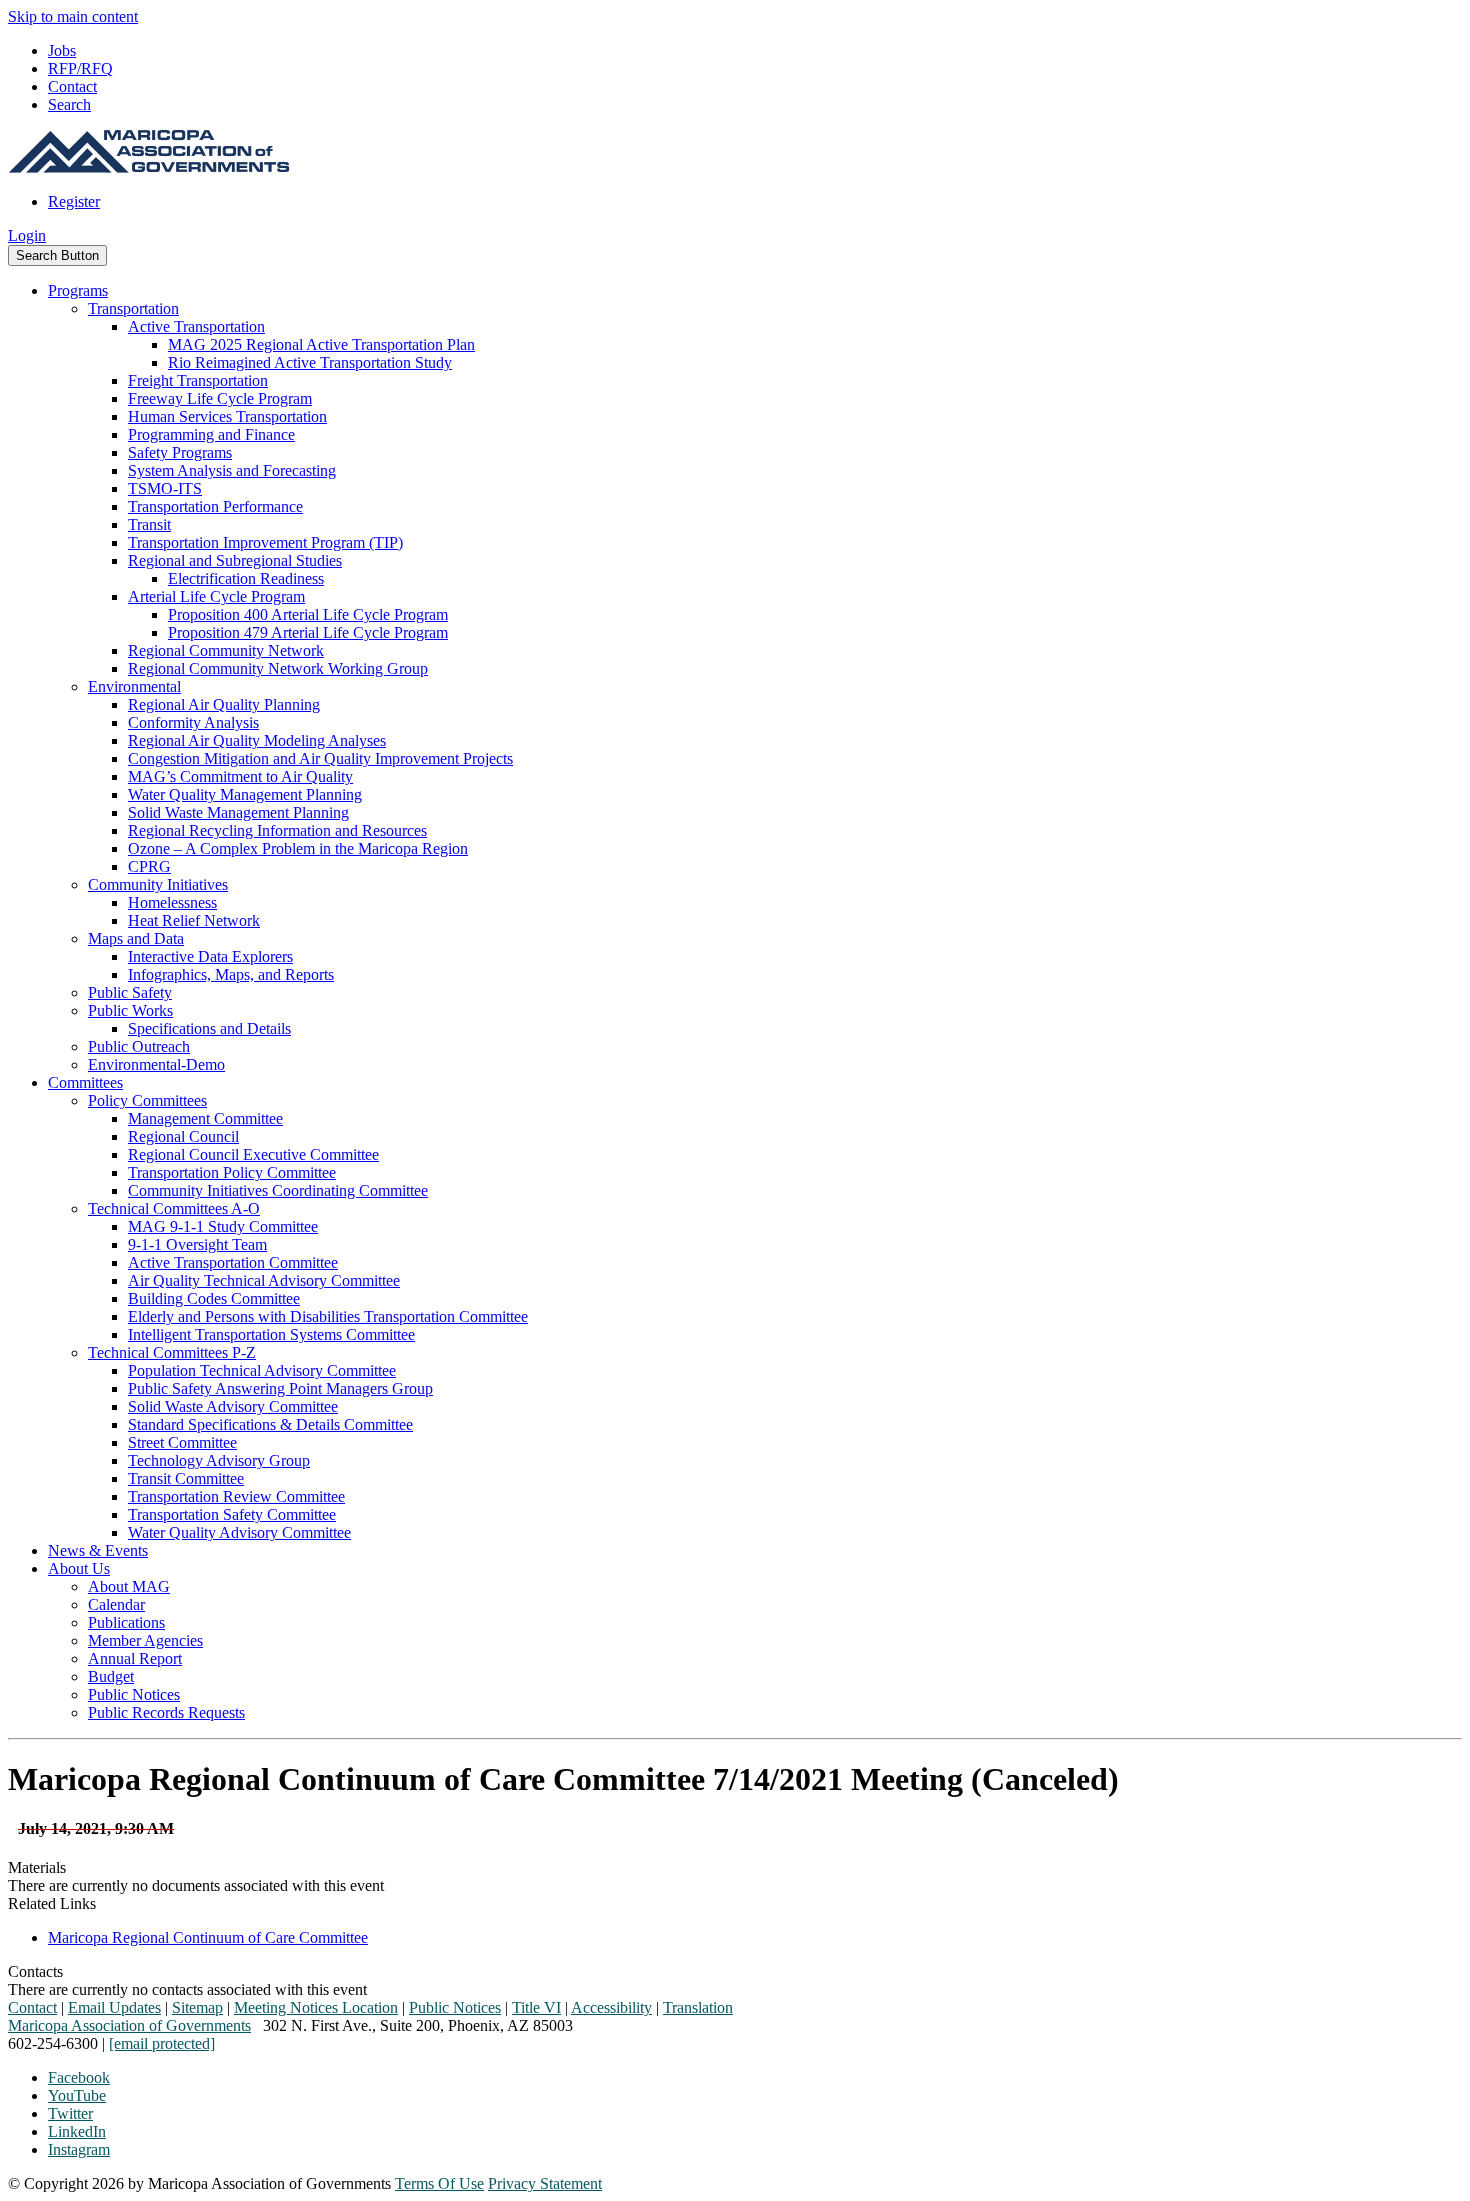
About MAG (129, 1586)
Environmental (134, 686)
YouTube (77, 2095)
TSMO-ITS (165, 488)
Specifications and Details (209, 1028)
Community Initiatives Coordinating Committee (278, 1190)
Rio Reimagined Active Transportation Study (310, 362)
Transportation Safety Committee (232, 1514)
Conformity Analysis (193, 722)
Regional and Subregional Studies (235, 560)
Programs (78, 290)
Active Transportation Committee (233, 1262)
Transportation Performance (215, 506)
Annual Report (135, 1658)
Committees (85, 1082)
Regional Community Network (226, 650)
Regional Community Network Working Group (278, 668)
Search (69, 104)
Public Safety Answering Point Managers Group (280, 1388)
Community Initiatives (158, 884)
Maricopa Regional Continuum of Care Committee (208, 1937)
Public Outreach (139, 1046)
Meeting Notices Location (316, 2007)
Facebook (79, 2077)
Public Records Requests (166, 1712)
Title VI (536, 2007)
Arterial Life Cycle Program (216, 596)
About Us (79, 1568)
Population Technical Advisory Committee (262, 1370)
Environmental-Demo (156, 1064)
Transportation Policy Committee (232, 1172)
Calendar (116, 1604)
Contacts (35, 1971)
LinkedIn (77, 2131)
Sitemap (197, 2007)
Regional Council (183, 1136)
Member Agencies (145, 1640)
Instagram (79, 2149)
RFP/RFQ (80, 68)
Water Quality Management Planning (245, 794)
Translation (698, 2007)
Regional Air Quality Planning (224, 704)
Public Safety (130, 992)
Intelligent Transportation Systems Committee (271, 1334)
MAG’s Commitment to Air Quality (240, 776)
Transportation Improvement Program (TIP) (265, 542)
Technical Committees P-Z (172, 1352)
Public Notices (134, 1694)
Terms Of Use (439, 2183)
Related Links (52, 1903)
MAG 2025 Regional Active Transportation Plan (321, 344)
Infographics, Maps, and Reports (231, 974)
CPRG (149, 866)
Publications (126, 1622)
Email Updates (114, 2007)
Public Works (130, 1010)
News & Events (98, 1550)
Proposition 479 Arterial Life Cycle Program (308, 632)
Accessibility (611, 2007)
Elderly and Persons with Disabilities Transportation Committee (328, 1316)
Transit (149, 524)
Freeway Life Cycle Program (220, 398)
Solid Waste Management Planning (238, 812)
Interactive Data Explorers (210, 956)
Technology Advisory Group (219, 1460)
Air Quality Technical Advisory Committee (264, 1280)
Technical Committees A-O (174, 1208)
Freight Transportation (198, 380)
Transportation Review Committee (236, 1496)
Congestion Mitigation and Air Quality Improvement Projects (320, 758)
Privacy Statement (545, 2183)
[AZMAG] (149, 167)
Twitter (70, 2113)
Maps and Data (136, 938)
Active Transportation (196, 326)
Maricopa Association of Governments (129, 2025)
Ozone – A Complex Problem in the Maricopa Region (298, 848)
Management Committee (205, 1118)
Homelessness (172, 902)
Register (74, 201)
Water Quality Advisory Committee (239, 1532)
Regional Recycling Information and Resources (277, 830)
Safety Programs (180, 452)
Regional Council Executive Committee (253, 1154)
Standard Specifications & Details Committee (270, 1424)
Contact (72, 86)
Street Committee (182, 1442)
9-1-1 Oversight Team (197, 1244)
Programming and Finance (211, 434)
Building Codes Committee (214, 1298)
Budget (111, 1676)
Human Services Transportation (227, 416)
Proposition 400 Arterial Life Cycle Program (308, 614)
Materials (37, 1867)
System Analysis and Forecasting (232, 470)
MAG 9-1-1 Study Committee (223, 1226)
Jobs (62, 50)
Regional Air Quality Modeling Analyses (257, 740)
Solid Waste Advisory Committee (233, 1406)
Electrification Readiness (246, 578)
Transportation (133, 308)
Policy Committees (147, 1100)
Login (27, 235)
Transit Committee (186, 1478)
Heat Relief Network (194, 920)
